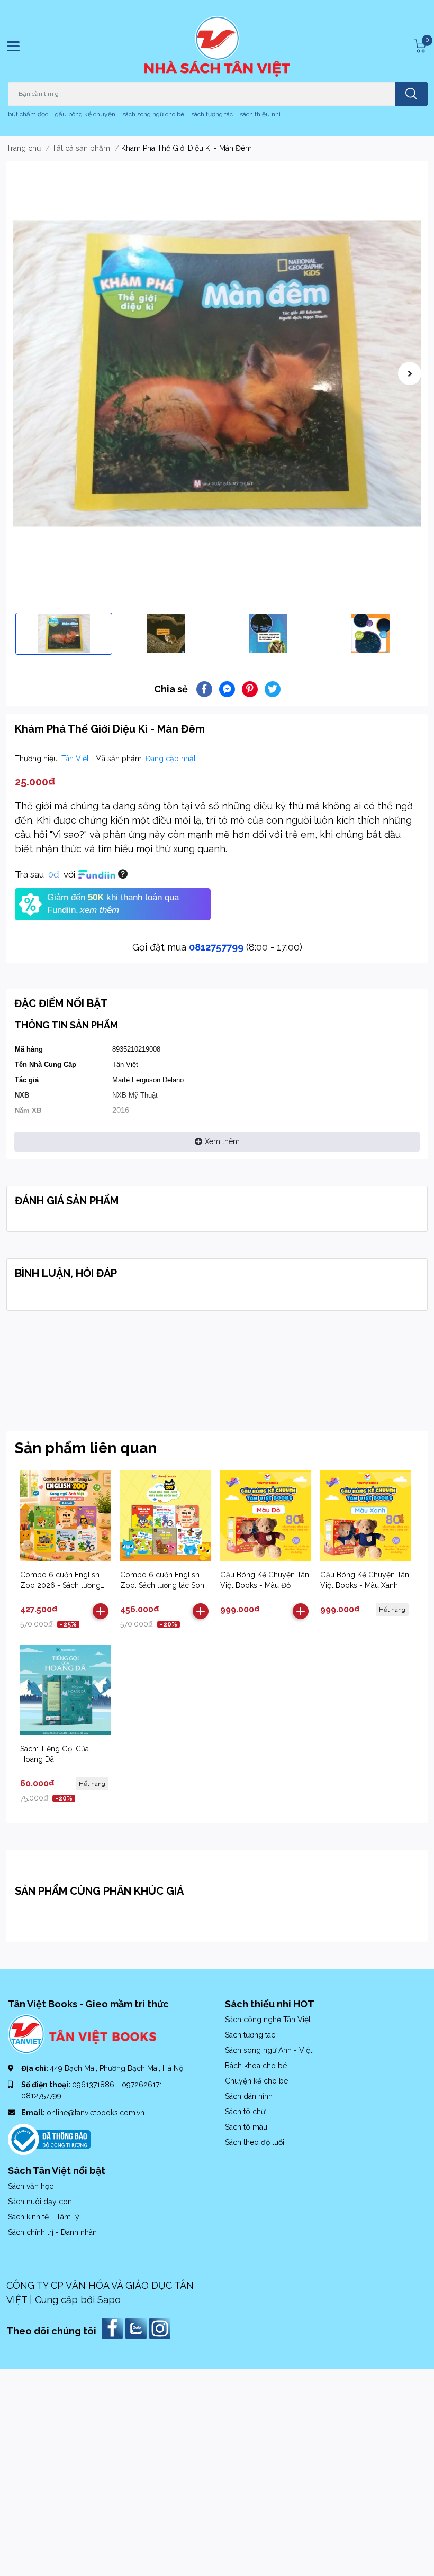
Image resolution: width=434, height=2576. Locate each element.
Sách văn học (31, 2186)
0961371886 (94, 2085)
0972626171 (143, 2085)
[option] (217, 373)
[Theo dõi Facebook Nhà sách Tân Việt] (114, 2328)
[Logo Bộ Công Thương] (49, 2139)
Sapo (109, 2300)
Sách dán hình (249, 2096)
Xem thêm (222, 1141)
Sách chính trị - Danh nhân (52, 2232)
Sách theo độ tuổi (255, 2142)
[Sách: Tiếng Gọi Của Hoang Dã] (66, 1690)
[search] (411, 94)
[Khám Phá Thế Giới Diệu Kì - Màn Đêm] (217, 373)
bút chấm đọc (28, 114)
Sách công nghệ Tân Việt (268, 2020)
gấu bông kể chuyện (85, 114)
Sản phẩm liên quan (86, 1448)
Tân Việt (76, 759)
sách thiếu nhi (260, 114)
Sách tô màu (246, 2127)
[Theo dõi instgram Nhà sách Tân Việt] (161, 2328)
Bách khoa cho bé (256, 2066)
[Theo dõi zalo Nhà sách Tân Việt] (137, 2328)
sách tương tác (212, 114)
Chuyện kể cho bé (256, 2081)
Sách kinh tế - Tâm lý (44, 2217)
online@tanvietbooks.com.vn (96, 2113)
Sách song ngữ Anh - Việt (269, 2050)
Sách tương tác (250, 2035)
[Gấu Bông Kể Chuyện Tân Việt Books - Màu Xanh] (366, 1516)
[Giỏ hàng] (419, 46)
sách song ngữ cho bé (153, 114)
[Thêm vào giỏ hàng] (101, 1611)
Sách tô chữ (245, 2112)
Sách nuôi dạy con (40, 2202)
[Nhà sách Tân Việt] (217, 46)
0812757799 (216, 947)
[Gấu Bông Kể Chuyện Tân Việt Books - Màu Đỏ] (266, 1516)
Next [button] (410, 373)
